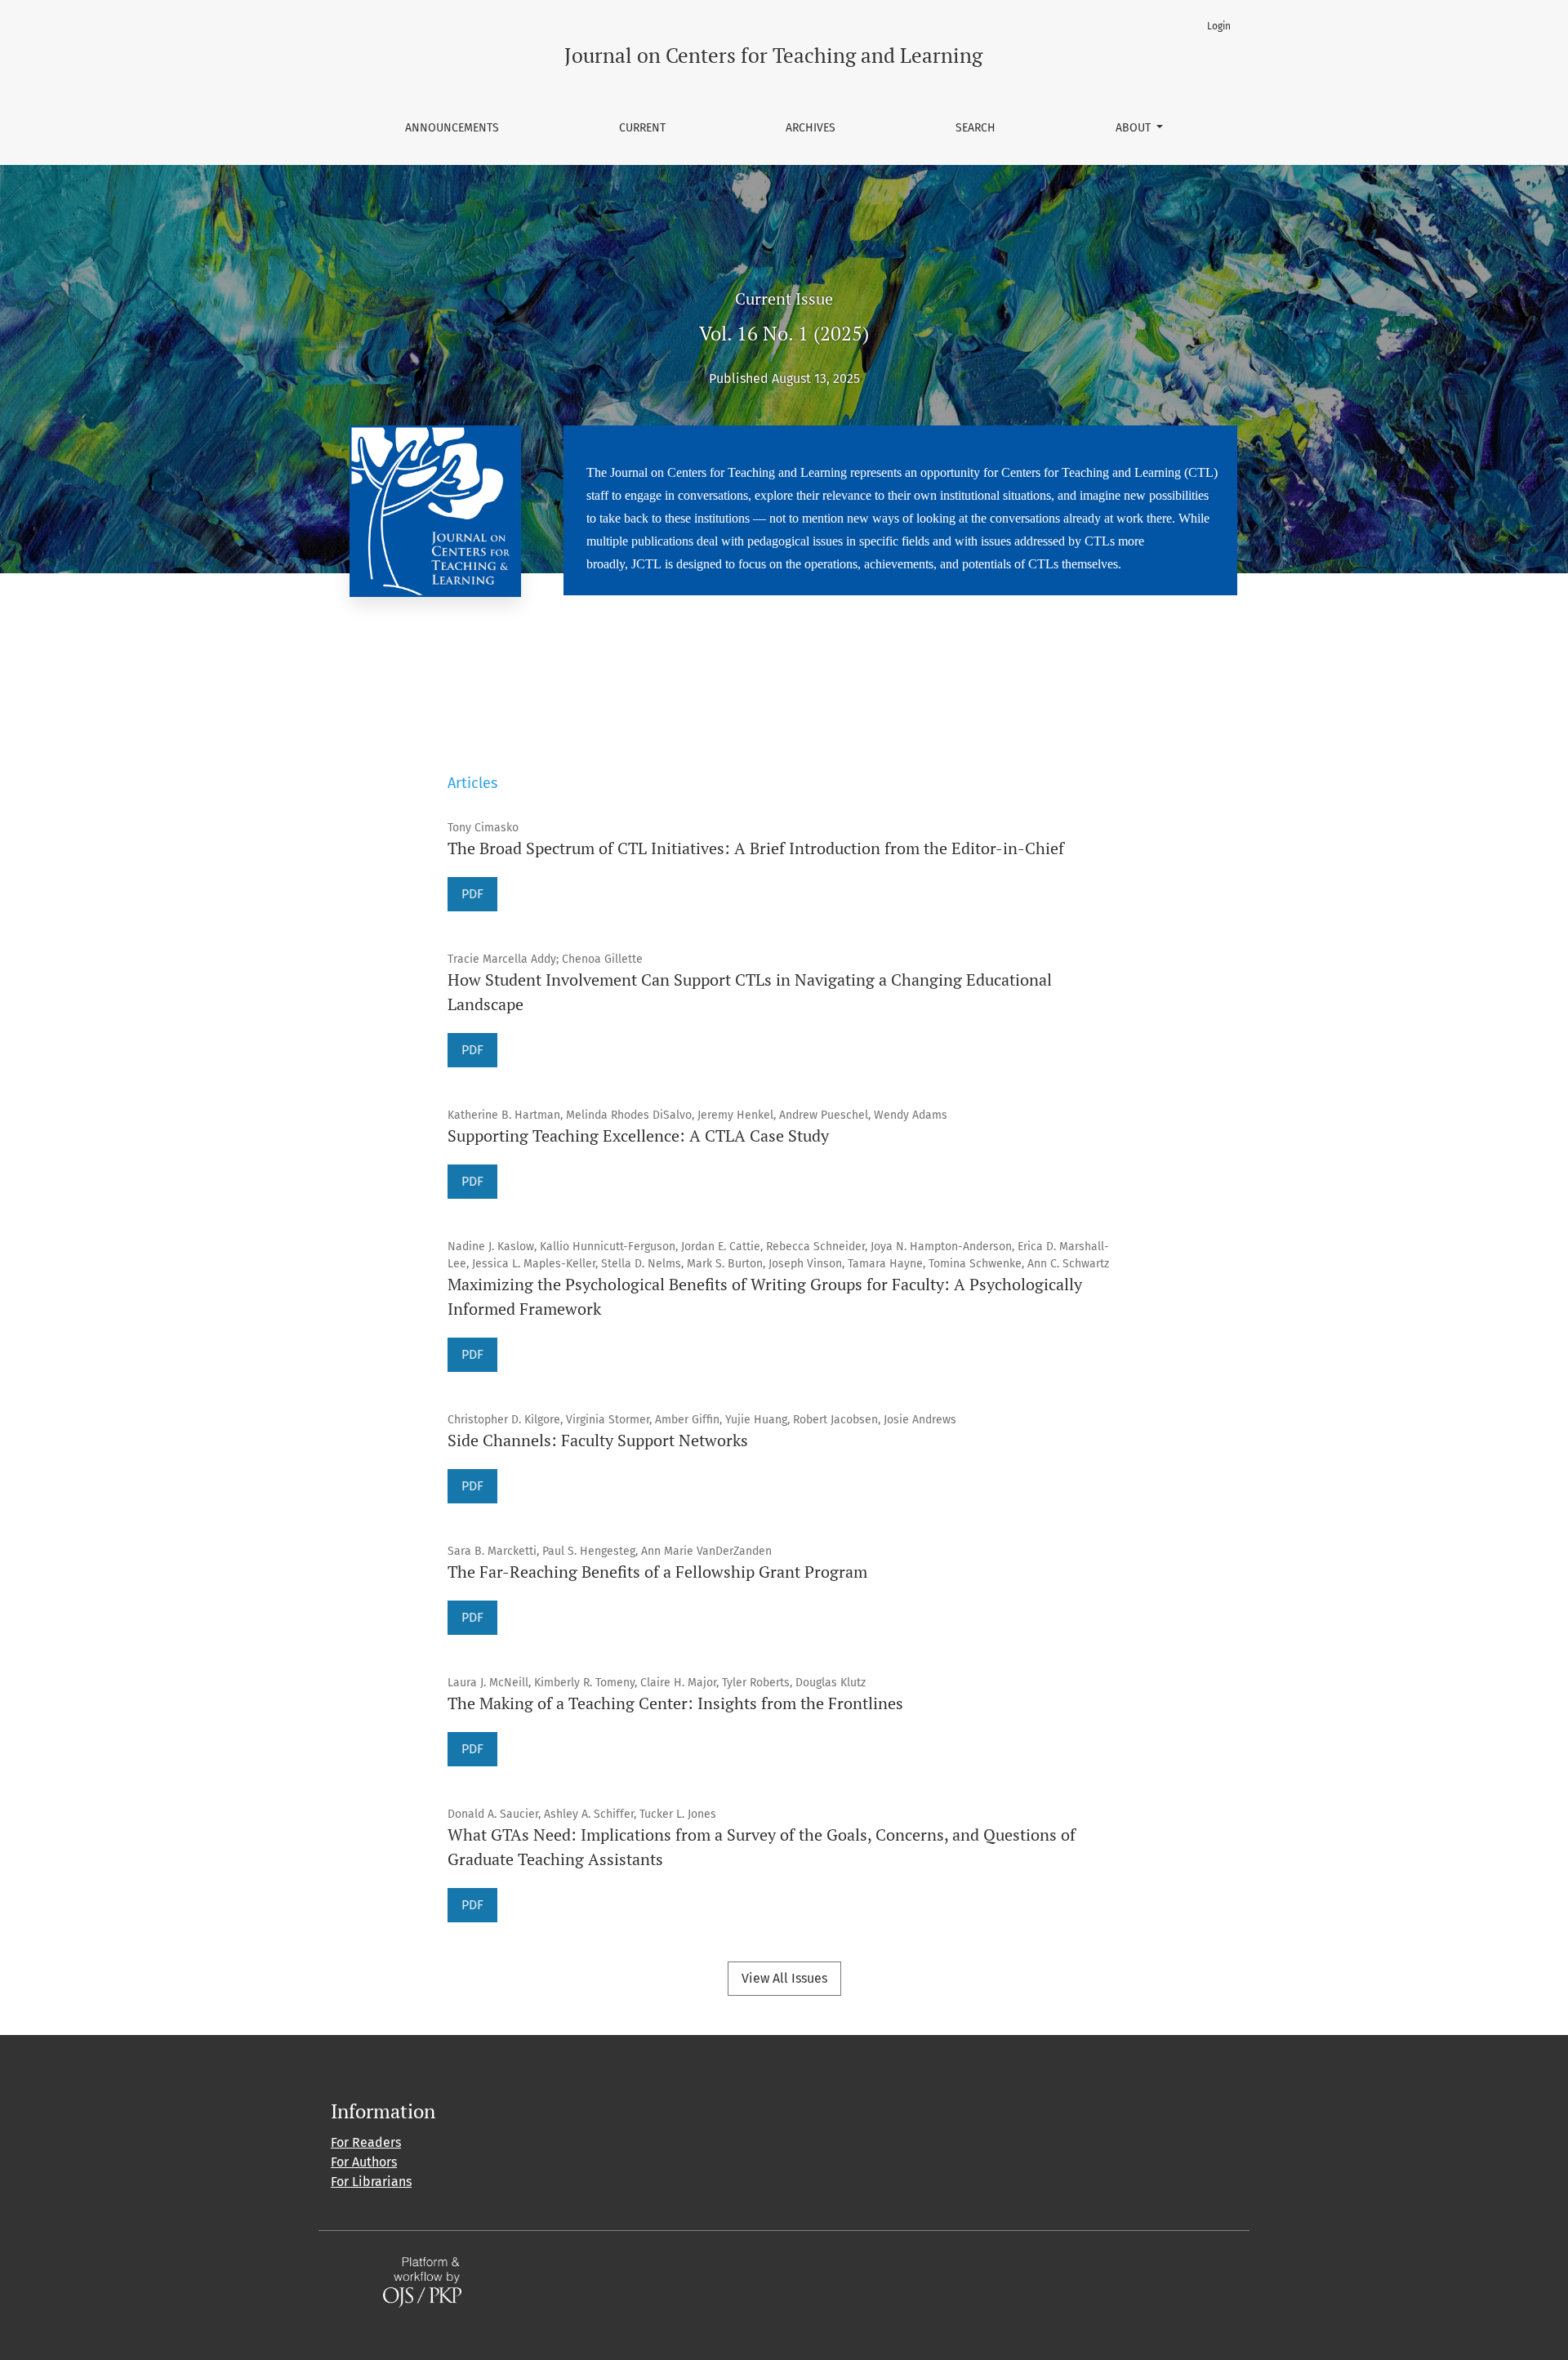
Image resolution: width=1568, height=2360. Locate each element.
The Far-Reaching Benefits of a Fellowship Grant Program (657, 1572)
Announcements (452, 128)
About (1135, 128)
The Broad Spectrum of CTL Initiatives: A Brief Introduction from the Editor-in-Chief (756, 848)
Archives (811, 128)
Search (976, 128)
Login (1219, 26)
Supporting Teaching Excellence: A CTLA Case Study (638, 1135)
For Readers (366, 2142)
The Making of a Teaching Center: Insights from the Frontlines (675, 1703)
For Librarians (371, 2182)
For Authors (364, 2162)
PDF (472, 894)
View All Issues (784, 1978)
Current (642, 128)
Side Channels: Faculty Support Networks (598, 1440)
